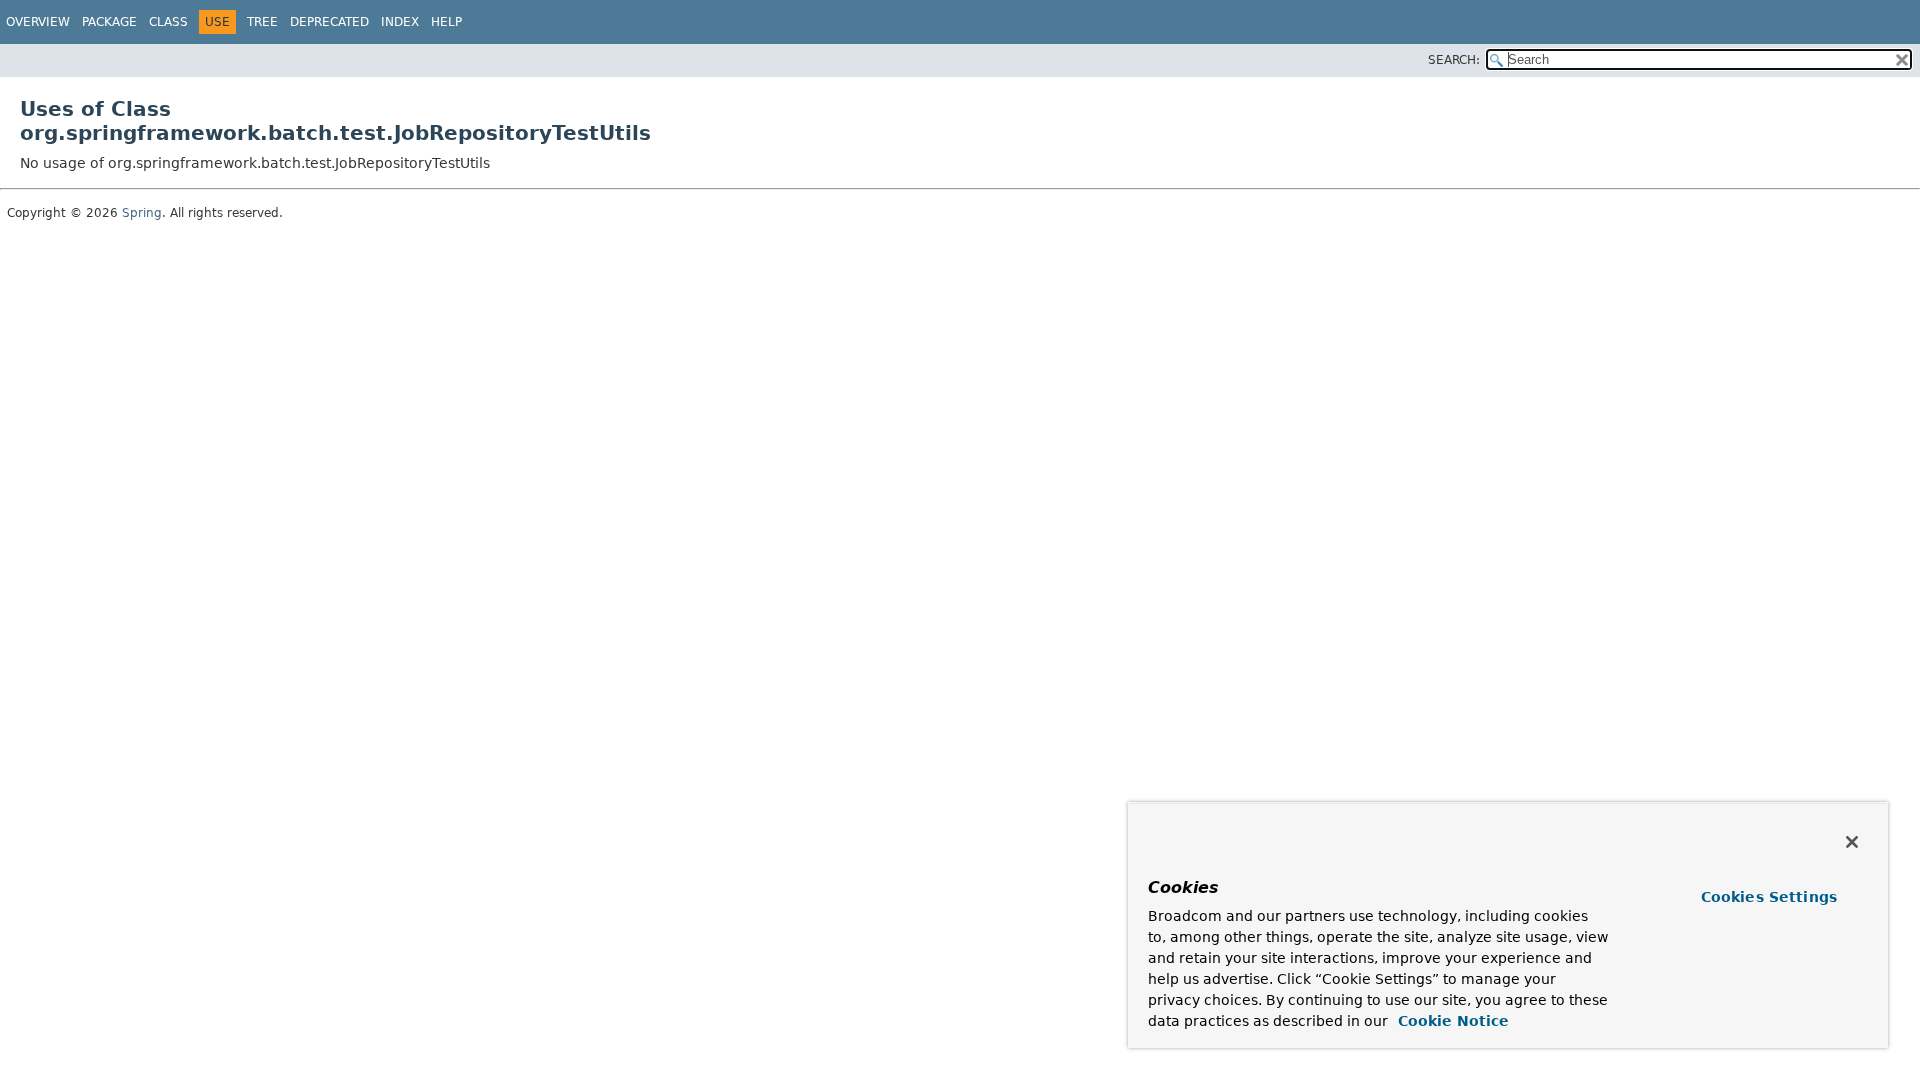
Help (446, 22)
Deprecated (329, 22)
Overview (38, 22)
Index (400, 22)
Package (109, 22)
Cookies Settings (1769, 897)
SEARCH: (1454, 60)
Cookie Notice (1451, 1021)
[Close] (1852, 842)
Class (168, 22)
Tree (262, 22)
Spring (142, 213)
